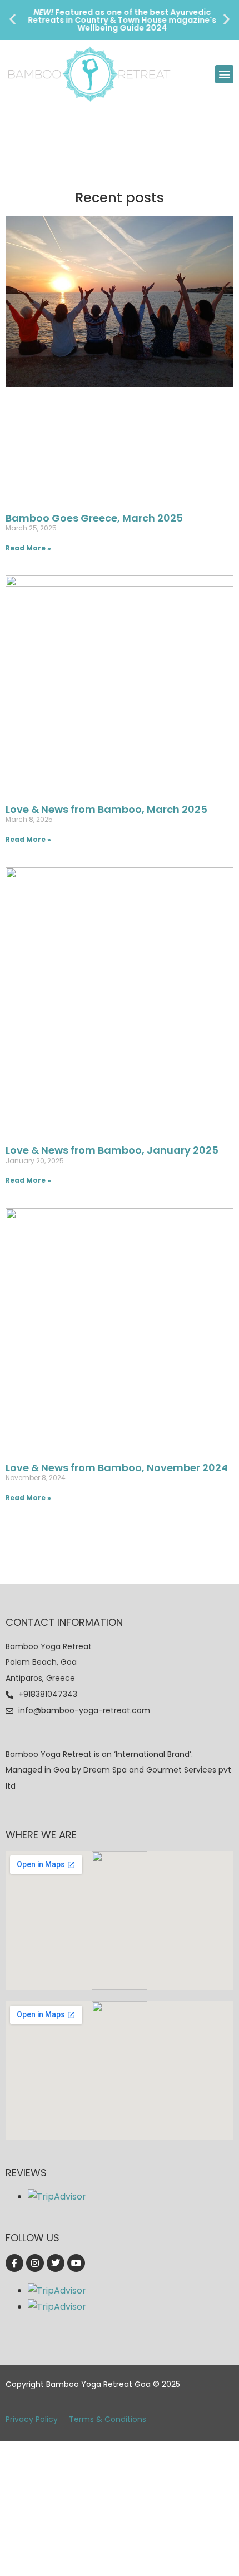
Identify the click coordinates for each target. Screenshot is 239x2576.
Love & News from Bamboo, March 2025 (106, 809)
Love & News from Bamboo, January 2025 (112, 1150)
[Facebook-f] (14, 2263)
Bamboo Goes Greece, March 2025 (94, 518)
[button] (13, 19)
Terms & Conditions (108, 2419)
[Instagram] (35, 2263)
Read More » (28, 548)
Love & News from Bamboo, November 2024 (117, 1468)
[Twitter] (56, 2263)
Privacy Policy (32, 2419)
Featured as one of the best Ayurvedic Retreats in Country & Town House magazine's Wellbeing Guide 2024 (120, 20)
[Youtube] (76, 2263)
